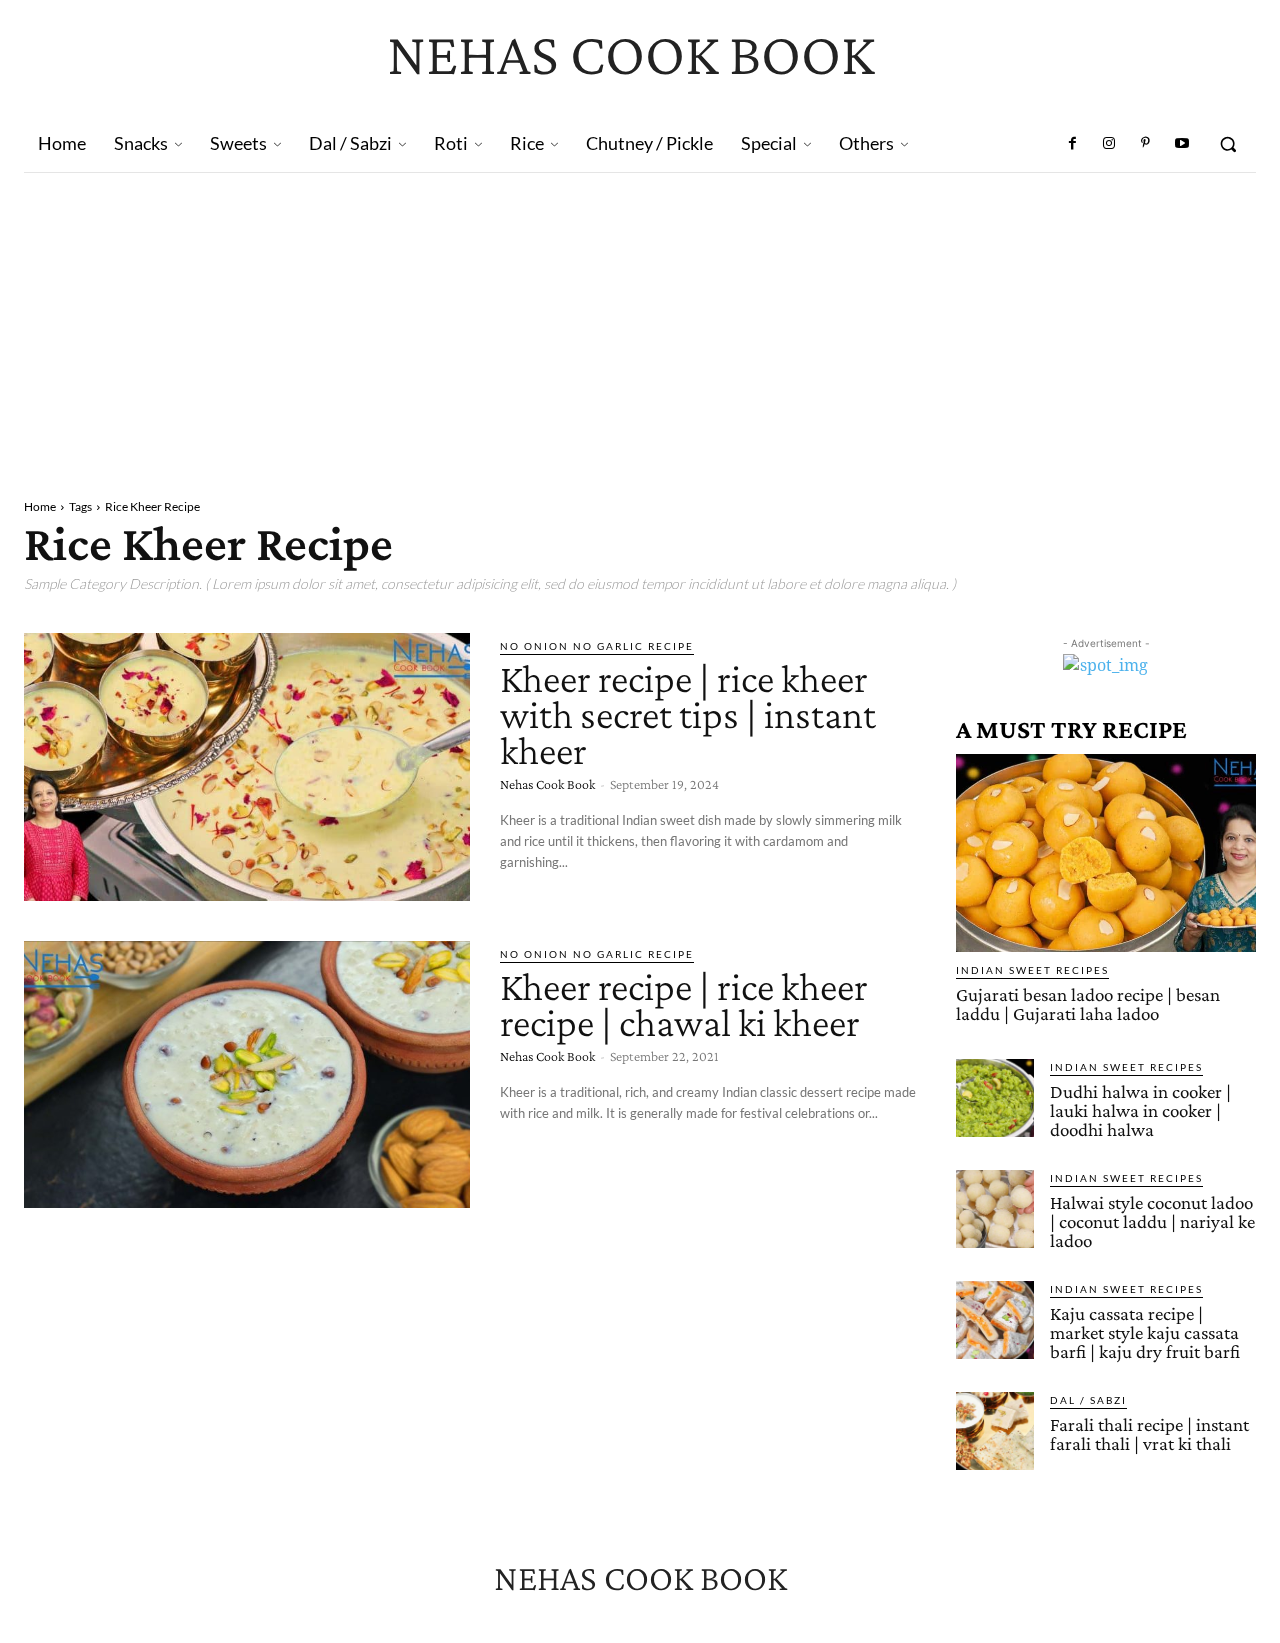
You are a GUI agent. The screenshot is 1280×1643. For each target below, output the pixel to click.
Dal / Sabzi (1088, 1400)
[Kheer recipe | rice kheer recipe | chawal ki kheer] (247, 1075)
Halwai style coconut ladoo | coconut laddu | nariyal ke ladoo (1152, 1221)
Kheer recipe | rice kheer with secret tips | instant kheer (688, 714)
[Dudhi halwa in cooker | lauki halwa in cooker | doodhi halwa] (995, 1098)
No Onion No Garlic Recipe (597, 646)
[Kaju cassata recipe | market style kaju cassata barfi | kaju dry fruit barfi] (995, 1320)
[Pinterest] (1145, 144)
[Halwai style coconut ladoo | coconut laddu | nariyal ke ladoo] (995, 1209)
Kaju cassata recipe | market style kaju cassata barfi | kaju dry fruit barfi (1145, 1332)
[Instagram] (1109, 144)
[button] (1228, 144)
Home (40, 506)
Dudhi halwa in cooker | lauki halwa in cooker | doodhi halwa (1140, 1110)
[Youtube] (1182, 144)
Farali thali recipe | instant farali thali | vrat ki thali (1149, 1434)
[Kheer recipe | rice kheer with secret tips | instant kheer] (247, 767)
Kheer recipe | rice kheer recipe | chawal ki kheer (684, 1004)
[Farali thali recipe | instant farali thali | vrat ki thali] (995, 1431)
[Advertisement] (640, 323)
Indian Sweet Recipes (1032, 970)
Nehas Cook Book (547, 784)
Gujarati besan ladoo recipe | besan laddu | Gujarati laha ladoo (1088, 1004)
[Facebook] (1073, 144)
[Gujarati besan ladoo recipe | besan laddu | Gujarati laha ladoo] (1106, 853)
